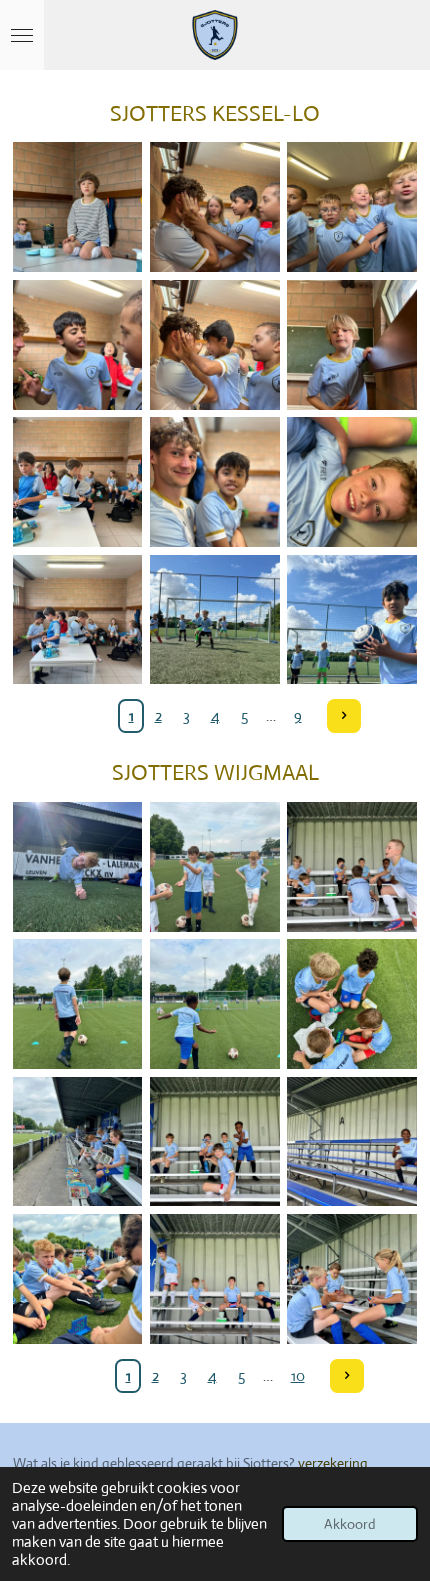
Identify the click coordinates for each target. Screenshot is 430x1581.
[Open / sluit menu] (22, 35)
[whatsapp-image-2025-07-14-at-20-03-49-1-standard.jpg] (352, 1141)
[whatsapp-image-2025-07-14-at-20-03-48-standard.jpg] (77, 1278)
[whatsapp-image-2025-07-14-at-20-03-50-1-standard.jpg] (352, 1003)
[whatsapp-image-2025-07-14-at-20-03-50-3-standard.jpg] (77, 1003)
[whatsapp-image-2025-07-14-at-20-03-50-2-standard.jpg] (214, 1003)
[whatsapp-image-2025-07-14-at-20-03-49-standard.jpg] (77, 1141)
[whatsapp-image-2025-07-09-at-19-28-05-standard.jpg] (77, 481)
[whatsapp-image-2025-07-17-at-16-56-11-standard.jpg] (77, 866)
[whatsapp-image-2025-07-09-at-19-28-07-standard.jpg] (77, 344)
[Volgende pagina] (344, 716)
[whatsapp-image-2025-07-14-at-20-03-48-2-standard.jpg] (352, 1278)
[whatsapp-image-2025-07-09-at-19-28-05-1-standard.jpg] (77, 619)
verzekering (333, 1463)
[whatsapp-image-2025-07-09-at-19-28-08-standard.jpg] (352, 206)
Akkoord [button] (350, 1524)
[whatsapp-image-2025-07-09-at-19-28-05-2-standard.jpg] (352, 481)
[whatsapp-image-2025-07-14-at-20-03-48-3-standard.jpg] (214, 1278)
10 (298, 1375)
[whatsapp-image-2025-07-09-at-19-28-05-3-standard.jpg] (214, 481)
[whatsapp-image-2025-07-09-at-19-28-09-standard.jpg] (77, 206)
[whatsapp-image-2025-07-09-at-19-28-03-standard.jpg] (352, 619)
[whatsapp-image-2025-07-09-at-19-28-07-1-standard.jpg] (214, 344)
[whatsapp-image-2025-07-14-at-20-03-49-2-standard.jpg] (214, 1141)
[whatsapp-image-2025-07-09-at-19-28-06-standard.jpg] (352, 344)
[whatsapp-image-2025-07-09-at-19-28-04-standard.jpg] (214, 619)
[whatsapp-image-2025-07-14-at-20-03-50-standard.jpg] (352, 866)
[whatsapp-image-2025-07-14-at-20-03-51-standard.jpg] (214, 866)
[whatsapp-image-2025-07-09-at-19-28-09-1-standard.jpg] (214, 206)
